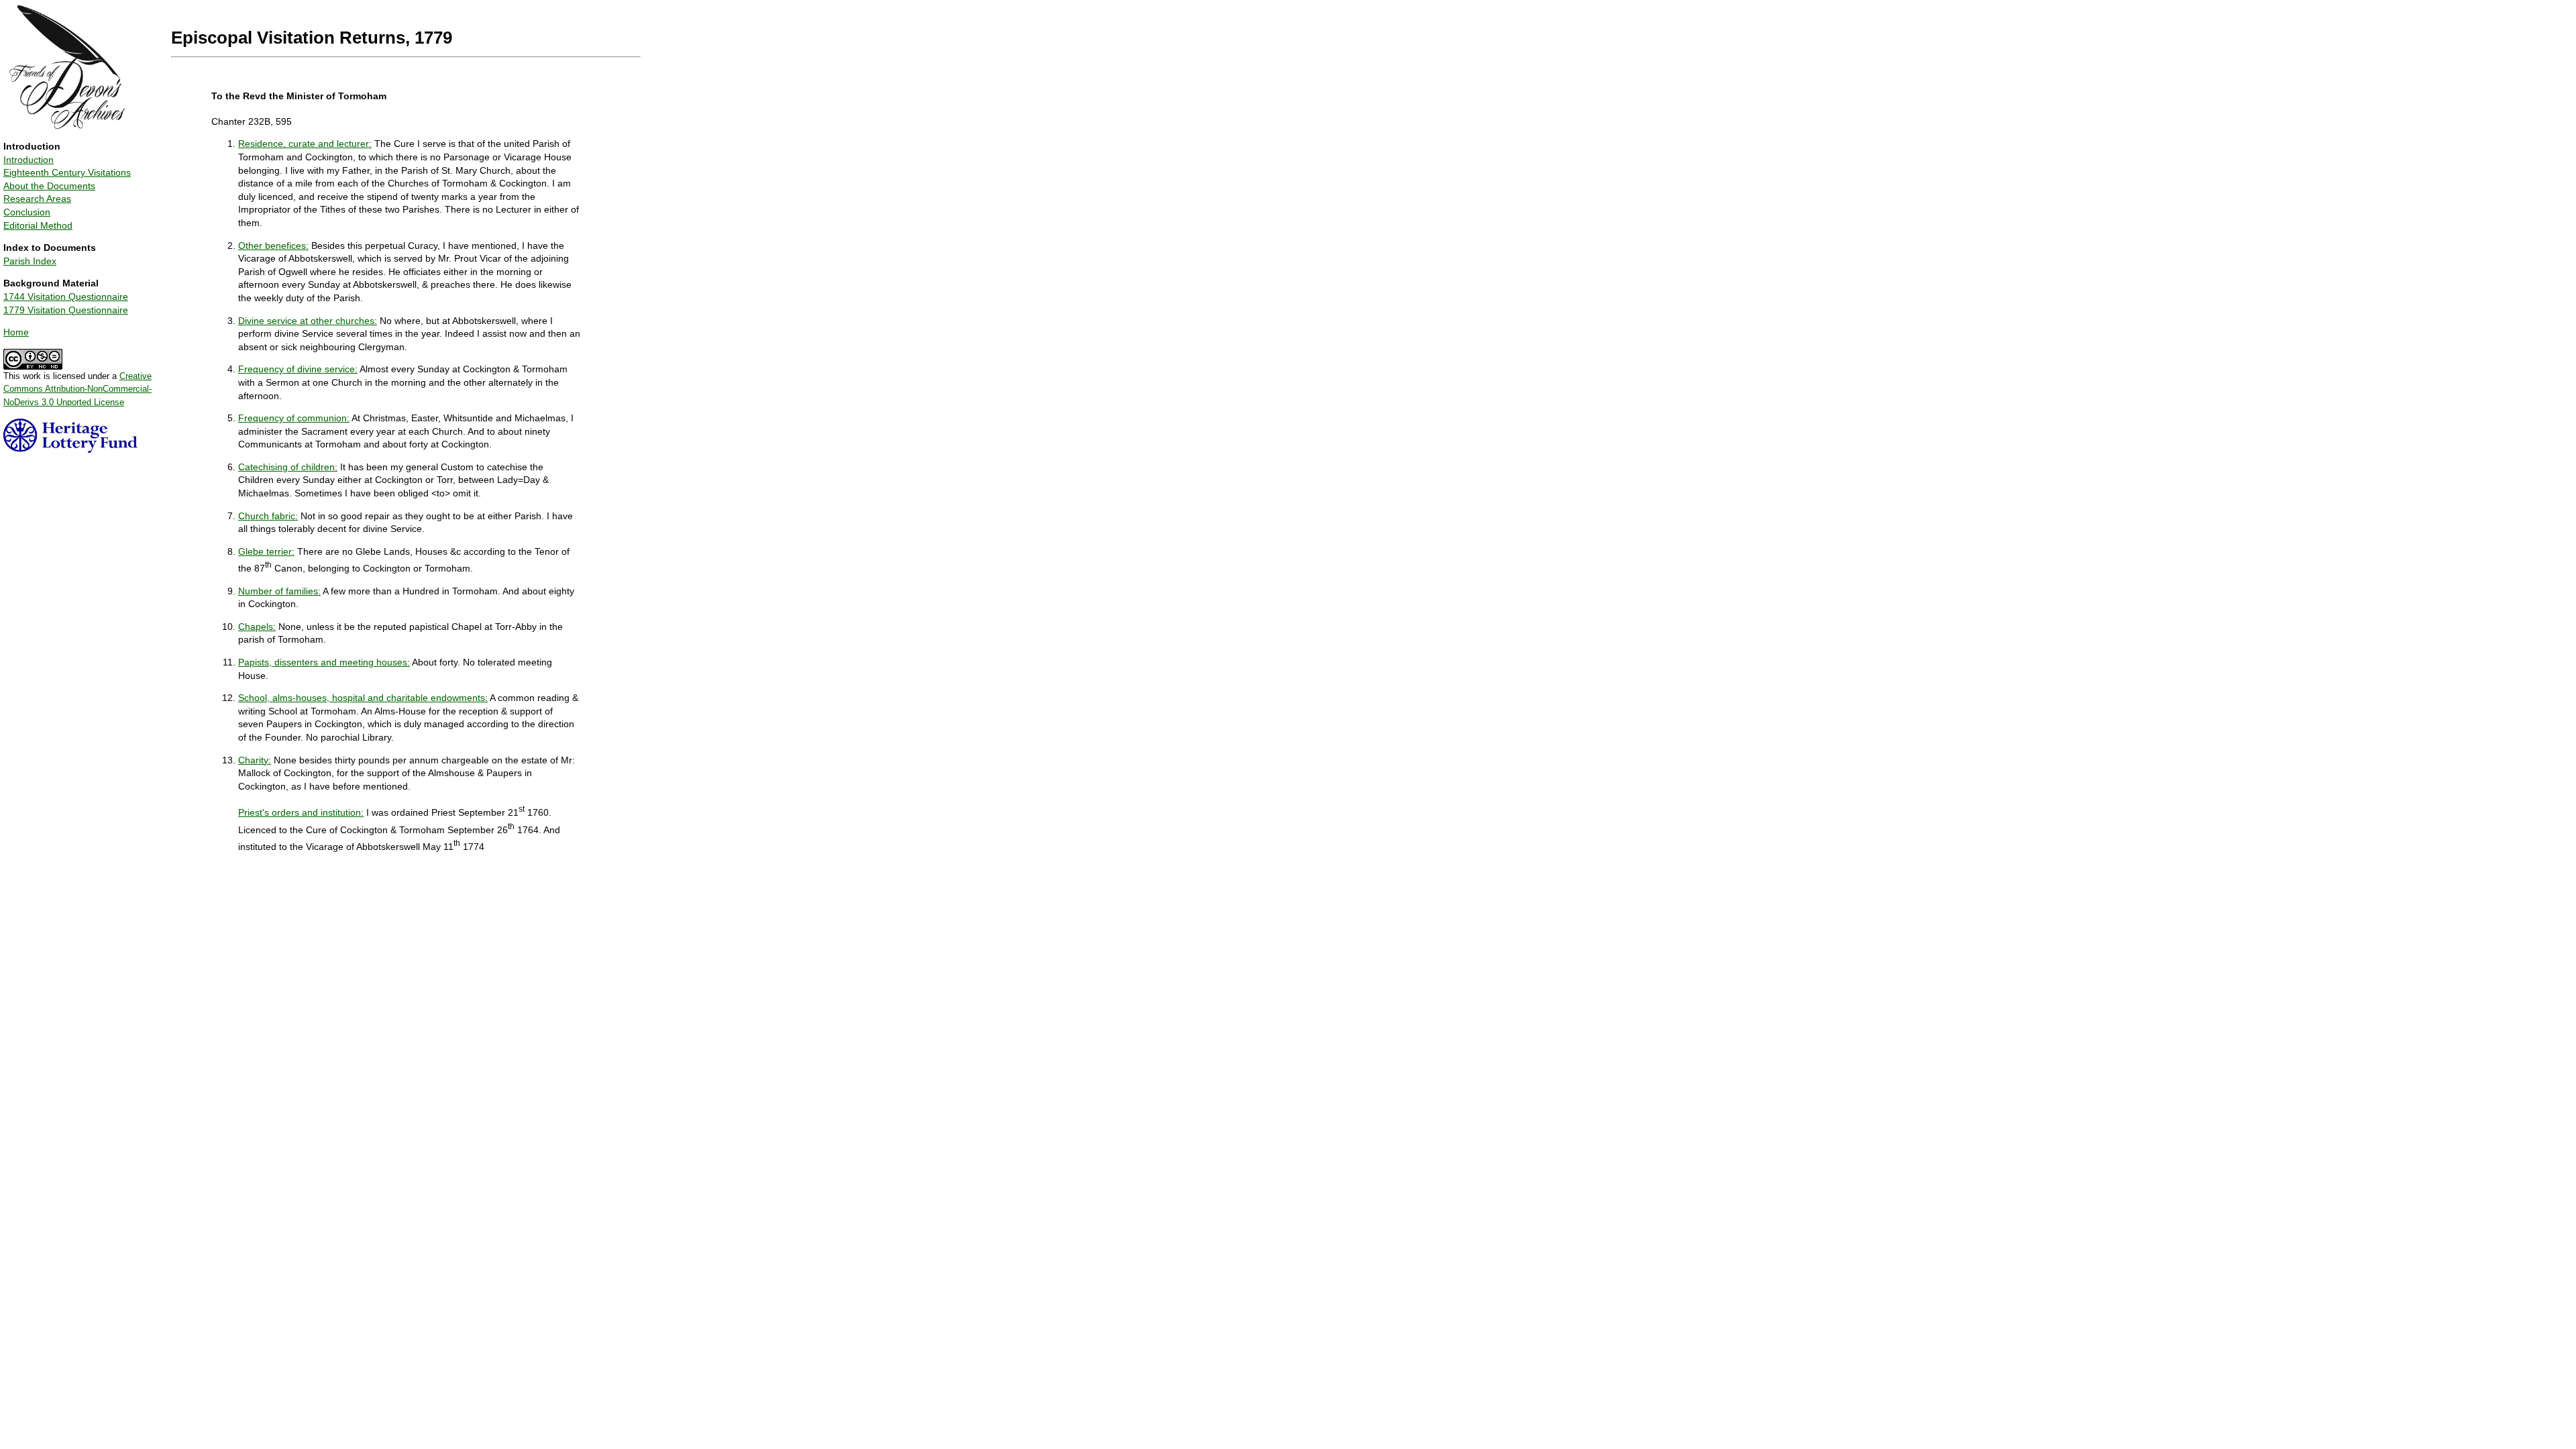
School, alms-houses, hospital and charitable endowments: (363, 698)
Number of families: (279, 591)
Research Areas (37, 199)
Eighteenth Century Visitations (67, 172)
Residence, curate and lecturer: (305, 144)
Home (16, 332)
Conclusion (27, 212)
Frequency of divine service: (298, 369)
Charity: (255, 760)
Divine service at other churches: (308, 321)
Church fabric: (268, 516)
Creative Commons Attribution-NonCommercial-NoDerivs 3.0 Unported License (77, 389)
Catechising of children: (288, 467)
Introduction (29, 160)
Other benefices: (273, 246)
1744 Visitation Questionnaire (66, 297)
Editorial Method (38, 225)
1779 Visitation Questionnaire (66, 310)
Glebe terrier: (266, 551)
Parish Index (30, 261)
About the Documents (49, 186)
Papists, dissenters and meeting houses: (324, 662)
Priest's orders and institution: (301, 812)
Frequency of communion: (294, 418)
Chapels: (257, 627)
